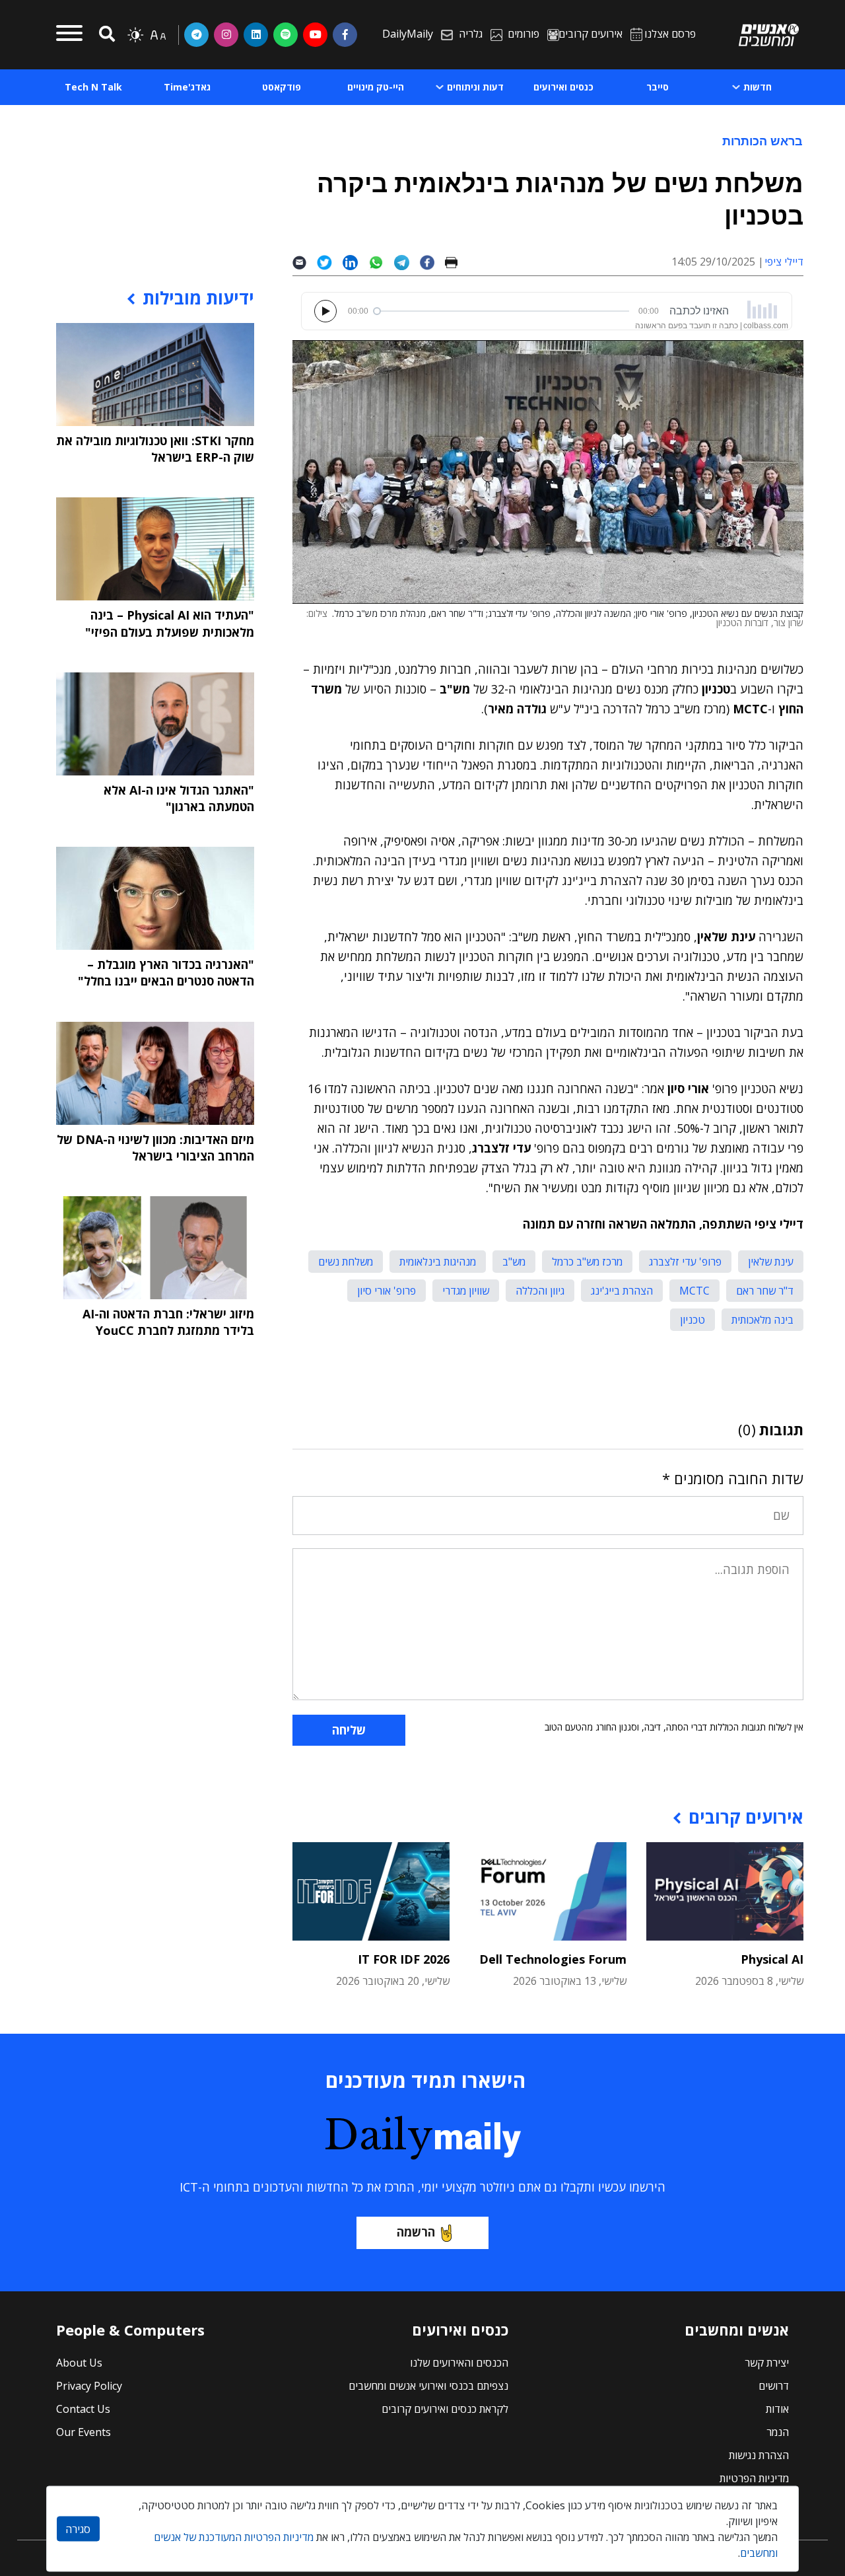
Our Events (84, 2432)
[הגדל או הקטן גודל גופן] (158, 35)
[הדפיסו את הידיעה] (456, 262)
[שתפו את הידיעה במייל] (305, 262)
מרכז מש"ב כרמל (587, 1262)
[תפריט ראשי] (69, 35)
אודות (777, 2409)
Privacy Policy (89, 2386)
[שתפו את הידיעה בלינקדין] (355, 262)
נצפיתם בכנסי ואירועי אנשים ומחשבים (428, 2386)
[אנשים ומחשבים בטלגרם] (196, 34)
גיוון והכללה (540, 1291)
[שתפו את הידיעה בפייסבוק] (432, 262)
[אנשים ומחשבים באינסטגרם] (226, 34)
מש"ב (514, 1262)
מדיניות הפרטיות (754, 2478)
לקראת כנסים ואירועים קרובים (445, 2409)
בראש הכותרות (762, 141)
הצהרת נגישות (759, 2455)
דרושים (774, 2386)
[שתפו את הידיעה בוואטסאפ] (381, 262)
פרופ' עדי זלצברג (685, 1262)
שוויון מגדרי (466, 1291)
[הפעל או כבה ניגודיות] (135, 35)
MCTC (694, 1291)
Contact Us (83, 2409)
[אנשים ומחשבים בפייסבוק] (345, 34)
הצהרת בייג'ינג (622, 1291)
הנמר (778, 2432)
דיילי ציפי (784, 262)
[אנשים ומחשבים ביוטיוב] (315, 34)
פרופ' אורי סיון (387, 1291)
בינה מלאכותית (762, 1320)
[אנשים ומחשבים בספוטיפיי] (286, 34)
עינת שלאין (771, 1262)
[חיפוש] (105, 35)
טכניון (693, 1320)
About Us (79, 2363)
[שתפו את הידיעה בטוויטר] (330, 262)
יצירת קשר (767, 2363)
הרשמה (416, 2232)
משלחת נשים (346, 1262)
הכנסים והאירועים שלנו (459, 2363)
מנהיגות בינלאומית (438, 1262)
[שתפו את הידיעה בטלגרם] (407, 262)
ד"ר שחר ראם (765, 1291)
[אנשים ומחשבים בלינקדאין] (256, 34)
